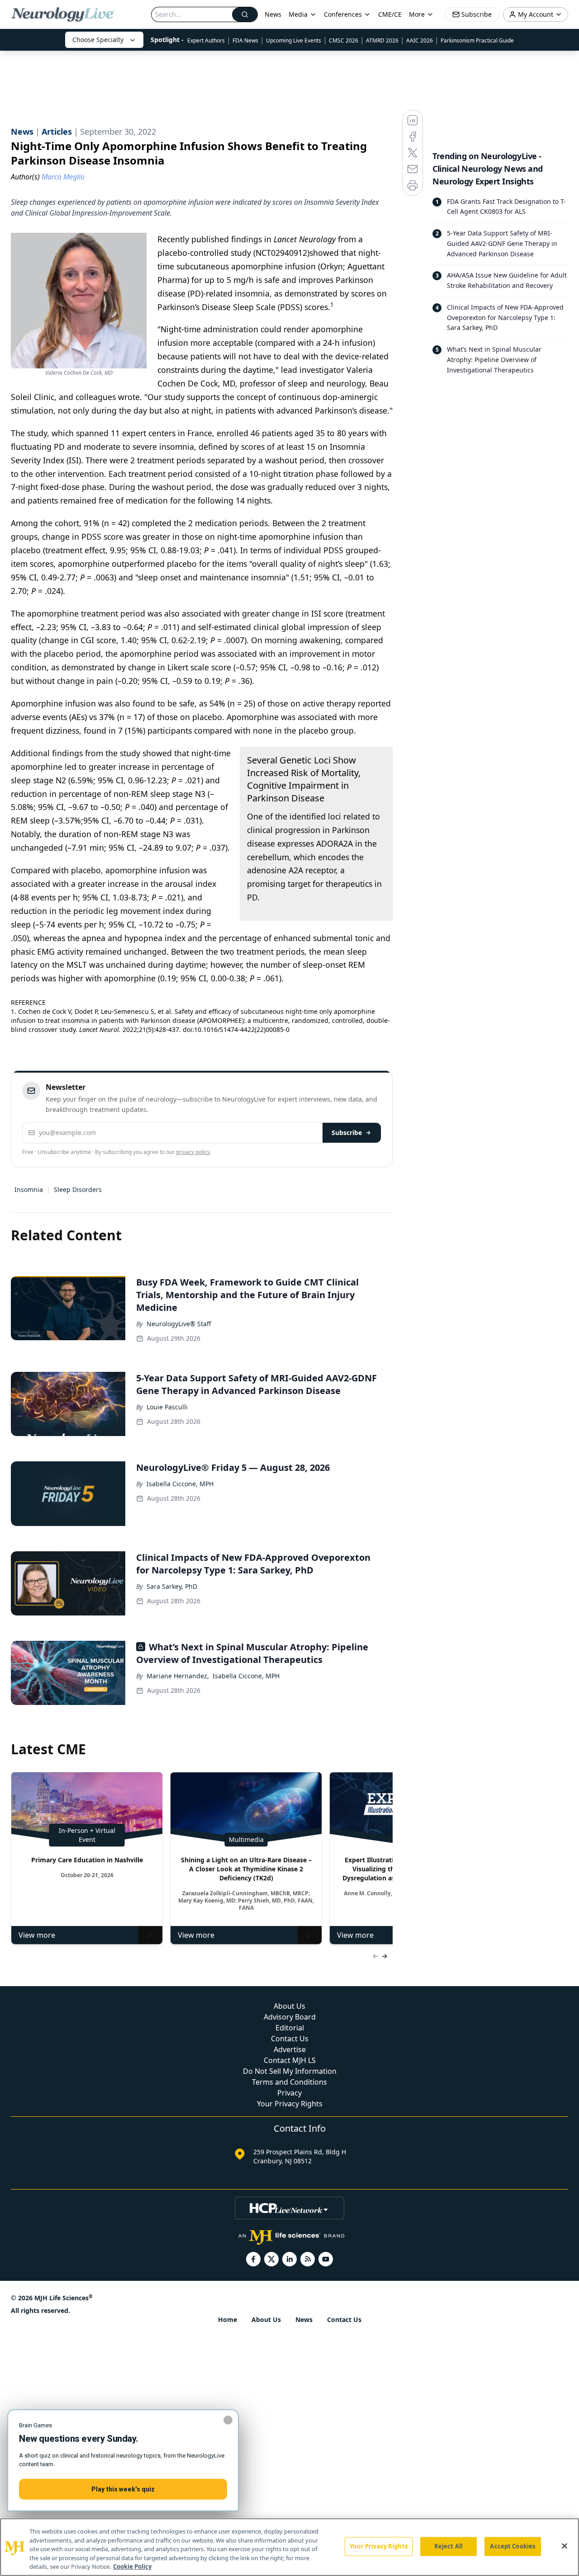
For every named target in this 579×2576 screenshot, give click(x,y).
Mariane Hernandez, (178, 1676)
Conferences (343, 14)
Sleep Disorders (78, 1189)
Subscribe (347, 1133)
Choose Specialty (98, 40)
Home (228, 2319)
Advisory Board (290, 2017)
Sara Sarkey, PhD (172, 1586)
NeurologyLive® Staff (179, 1324)
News (273, 14)
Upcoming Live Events (294, 40)
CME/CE (390, 14)
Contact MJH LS (290, 2060)
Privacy (289, 2093)
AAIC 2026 (420, 40)
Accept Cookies (513, 2546)
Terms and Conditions (289, 2082)
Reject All (448, 2546)
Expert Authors (206, 40)
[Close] (565, 2546)
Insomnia (29, 1189)
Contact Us (290, 2039)
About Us (289, 2006)
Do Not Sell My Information (290, 2071)
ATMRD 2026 (382, 40)
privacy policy (193, 1152)
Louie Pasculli (167, 1407)
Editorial (290, 2028)
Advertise (290, 2049)
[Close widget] (228, 2420)
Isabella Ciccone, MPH (180, 1484)
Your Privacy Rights (290, 2104)
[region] (289, 2547)
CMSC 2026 (344, 40)
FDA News (245, 40)
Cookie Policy (132, 2567)
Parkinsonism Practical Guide (477, 40)
